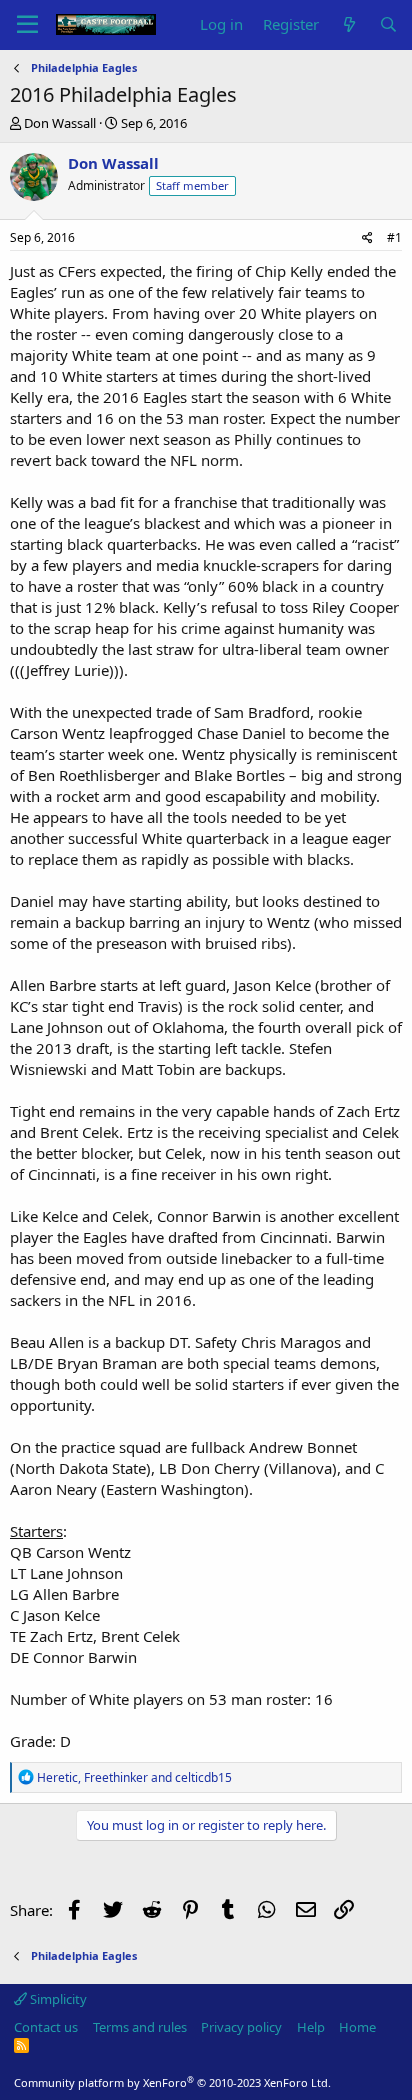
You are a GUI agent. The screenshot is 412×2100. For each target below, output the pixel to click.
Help (311, 2027)
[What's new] (348, 24)
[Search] (388, 24)
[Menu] (27, 25)
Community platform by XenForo (172, 2082)
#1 (394, 237)
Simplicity (57, 1999)
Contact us (46, 2027)
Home (357, 2027)
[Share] (367, 238)
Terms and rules (140, 2027)
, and (134, 1777)
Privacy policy (241, 2027)
